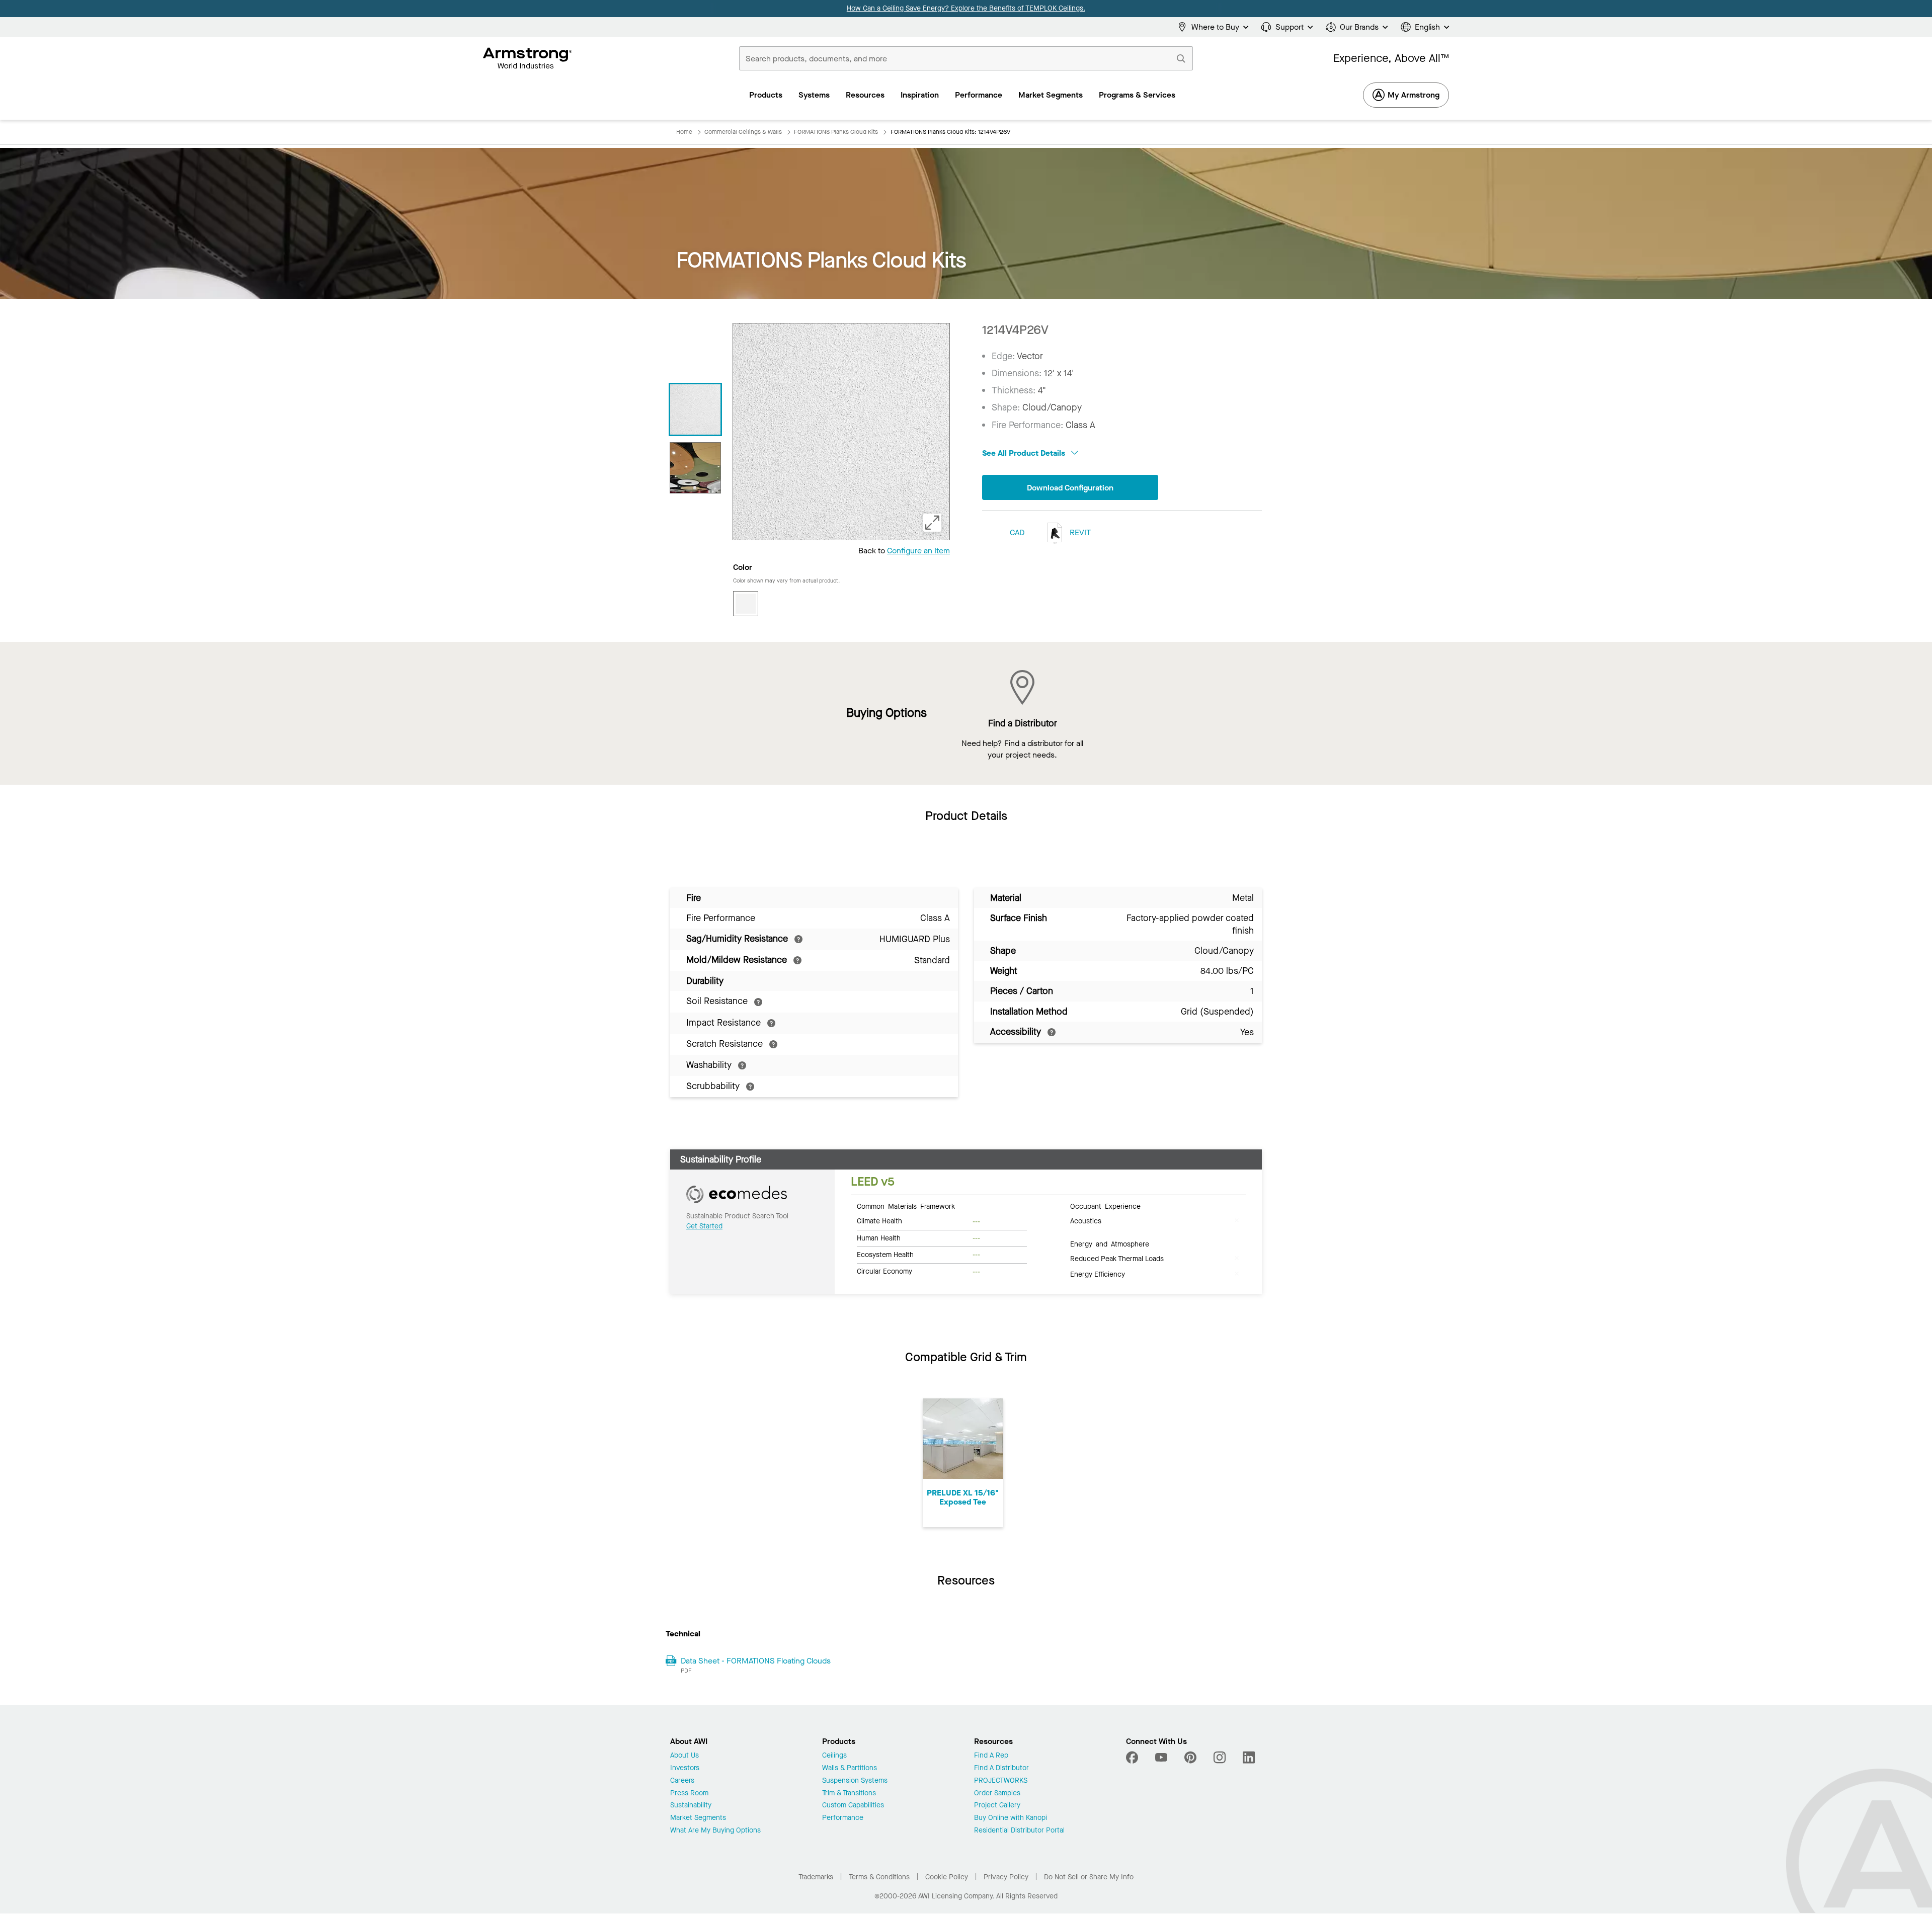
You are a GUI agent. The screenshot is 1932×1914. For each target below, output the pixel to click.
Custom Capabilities (853, 1806)
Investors (685, 1768)
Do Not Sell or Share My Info (1089, 1877)
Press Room (689, 1794)
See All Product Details (1025, 453)
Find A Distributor (1001, 1768)
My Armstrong (1414, 95)
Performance (843, 1818)
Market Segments (698, 1818)
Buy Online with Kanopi (1011, 1818)
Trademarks (816, 1877)
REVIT (1079, 532)
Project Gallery (997, 1806)
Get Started (704, 1226)
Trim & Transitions (849, 1794)
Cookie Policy (947, 1877)
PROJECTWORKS (1001, 1781)
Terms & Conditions (879, 1877)
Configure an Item (918, 551)
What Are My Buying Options (715, 1831)
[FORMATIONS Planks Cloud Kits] (695, 468)
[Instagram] (1220, 1758)
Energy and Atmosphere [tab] (1110, 1243)
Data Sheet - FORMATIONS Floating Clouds (756, 1661)
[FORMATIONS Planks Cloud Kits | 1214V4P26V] (695, 409)
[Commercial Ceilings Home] (528, 58)
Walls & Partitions (850, 1768)
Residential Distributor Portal (1019, 1831)
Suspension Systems (855, 1781)
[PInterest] (1190, 1758)
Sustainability (691, 1806)
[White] (746, 604)
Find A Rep (991, 1756)
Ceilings (834, 1756)
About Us (685, 1756)
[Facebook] (1133, 1758)
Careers (682, 1781)
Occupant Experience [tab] (1105, 1206)
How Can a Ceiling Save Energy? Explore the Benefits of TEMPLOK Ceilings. (966, 8)
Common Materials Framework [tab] (906, 1206)
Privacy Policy (1006, 1877)
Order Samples (997, 1794)
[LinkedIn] (1249, 1758)
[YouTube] (1161, 1758)
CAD (1017, 532)
